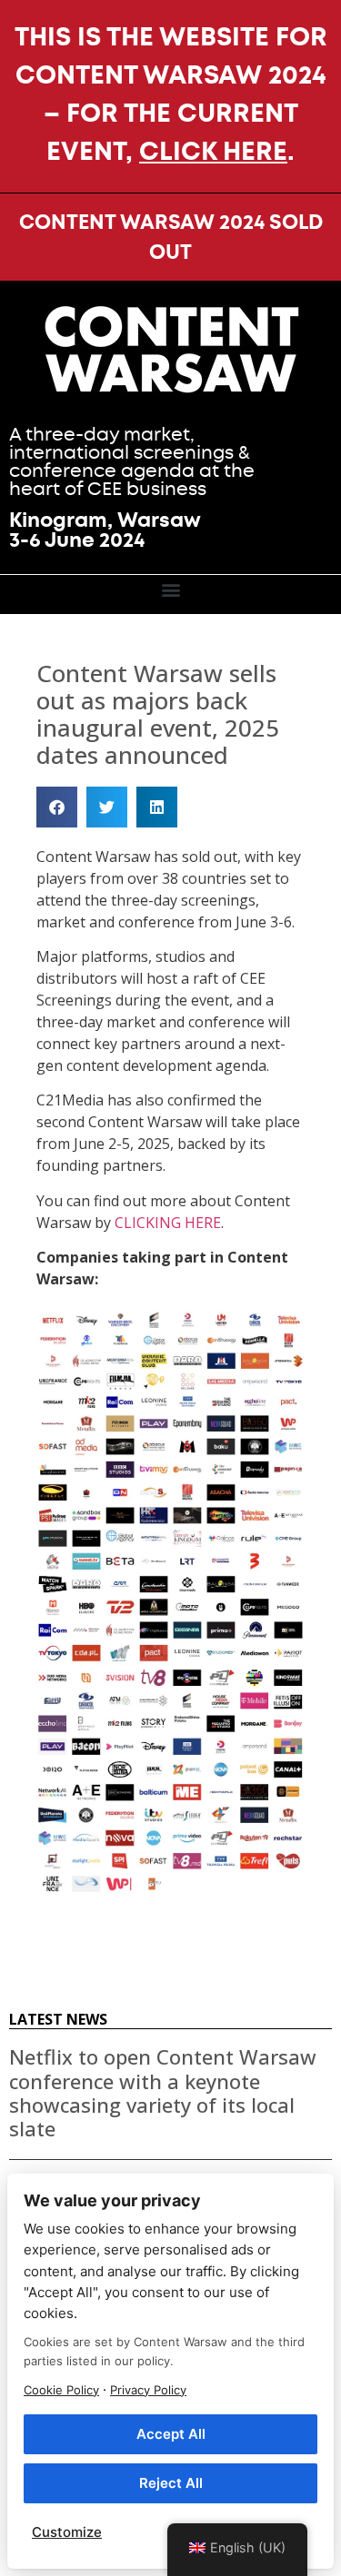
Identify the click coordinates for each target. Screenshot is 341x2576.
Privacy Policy (148, 2390)
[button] (170, 590)
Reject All (171, 2483)
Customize (67, 2532)
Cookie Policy (61, 2390)
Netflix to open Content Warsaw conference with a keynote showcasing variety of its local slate (163, 2092)
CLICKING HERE (168, 1223)
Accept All (171, 2434)
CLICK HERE (213, 151)
